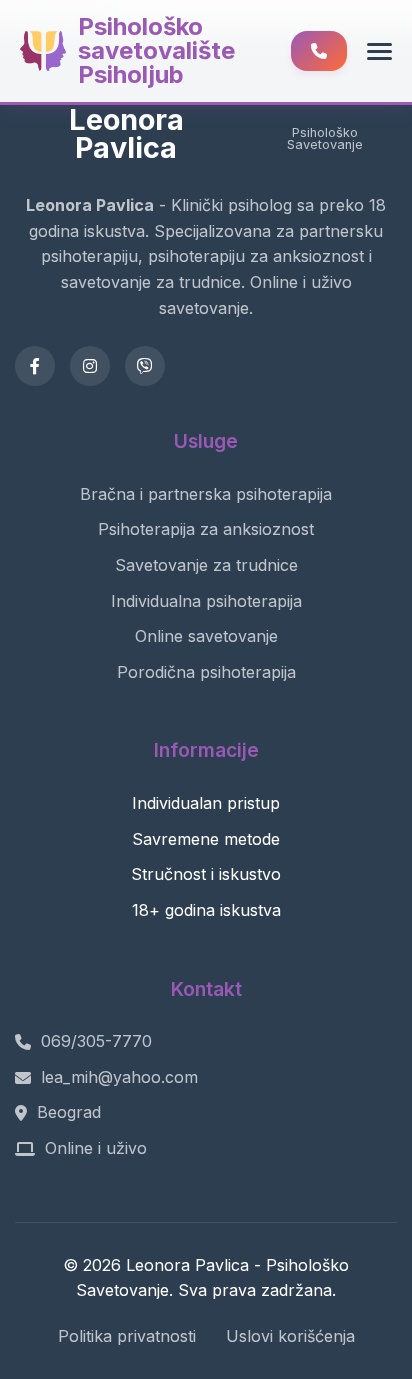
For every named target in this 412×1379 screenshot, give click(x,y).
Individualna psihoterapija (206, 601)
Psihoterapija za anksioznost (206, 529)
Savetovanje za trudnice (206, 565)
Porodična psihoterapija (206, 672)
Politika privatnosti (127, 1336)
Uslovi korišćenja (290, 1336)
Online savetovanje (206, 636)
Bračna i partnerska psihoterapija (206, 494)
